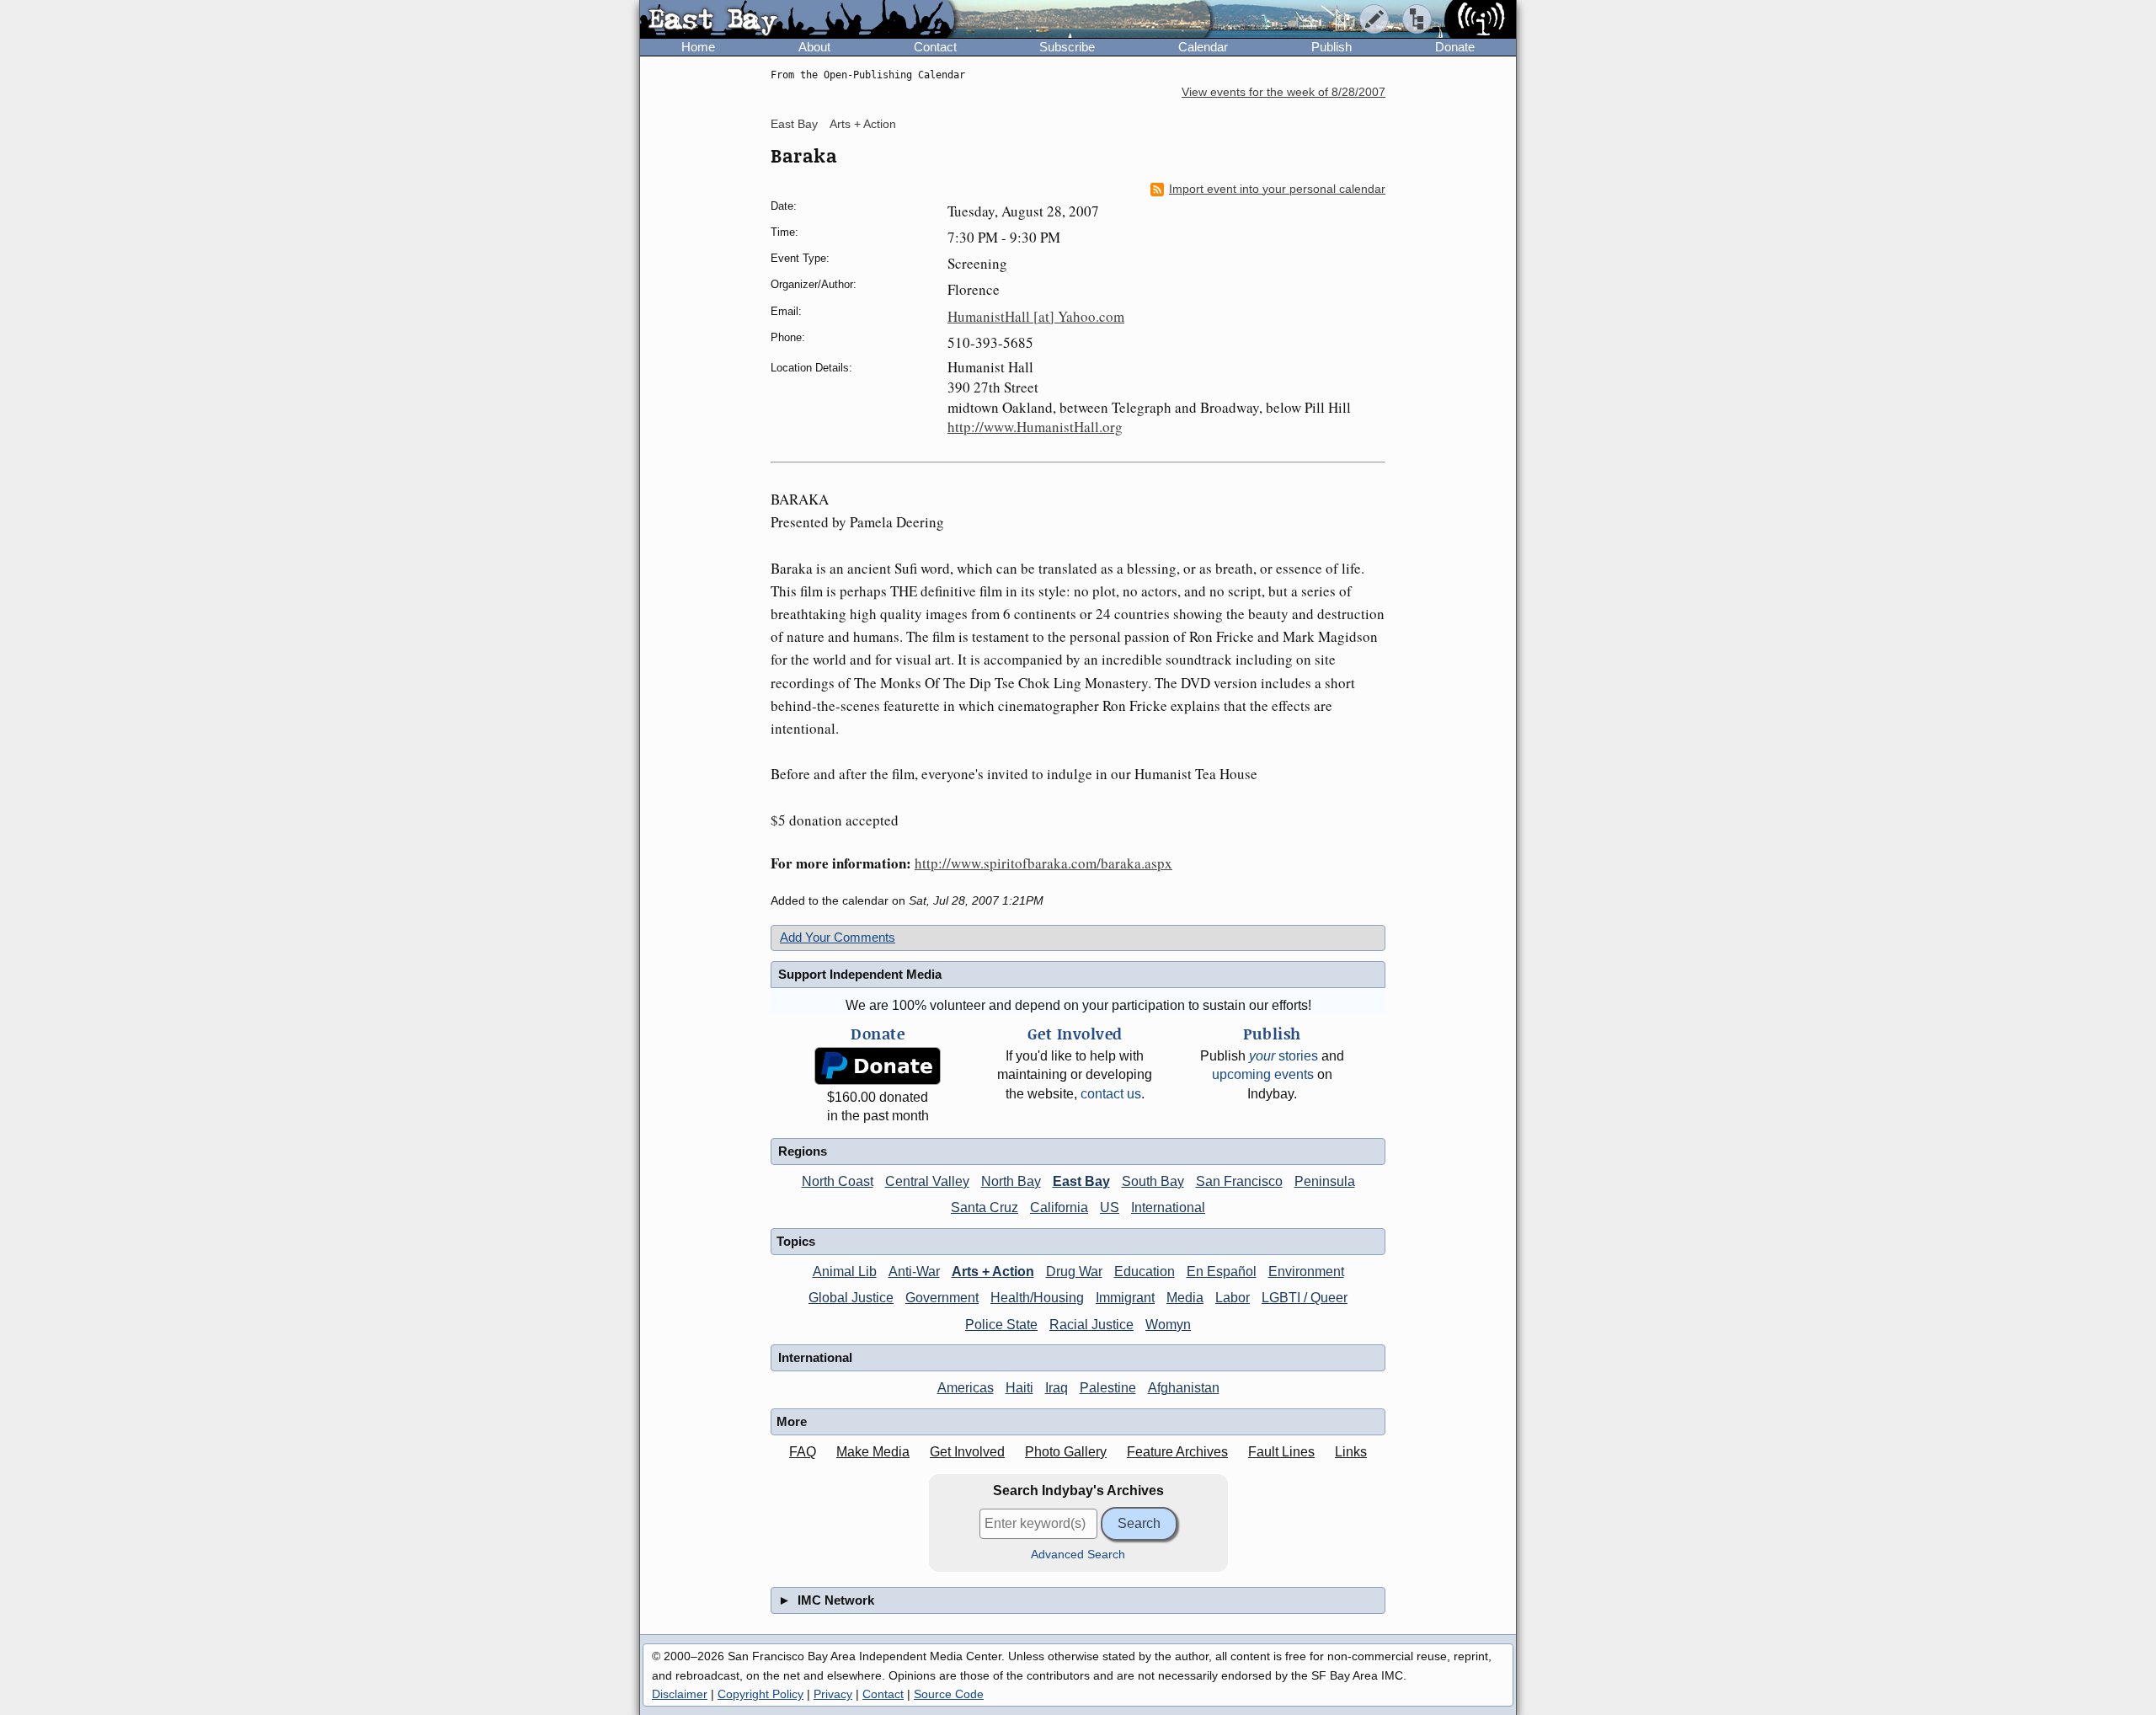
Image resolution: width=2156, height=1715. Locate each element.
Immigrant (1125, 1298)
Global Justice (851, 1298)
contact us (1111, 1094)
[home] (797, 20)
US (1110, 1207)
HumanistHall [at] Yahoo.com (1036, 316)
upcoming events (1263, 1074)
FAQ (803, 1452)
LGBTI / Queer (1305, 1298)
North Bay (1011, 1181)
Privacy (833, 1694)
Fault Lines (1281, 1452)
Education (1145, 1272)
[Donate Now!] (878, 1066)
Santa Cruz (985, 1207)
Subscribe (1067, 47)
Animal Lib (845, 1272)
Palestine (1108, 1388)
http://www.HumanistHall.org (1035, 427)
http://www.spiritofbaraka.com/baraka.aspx (1043, 863)
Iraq (1057, 1388)
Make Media (873, 1452)
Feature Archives (1177, 1452)
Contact (935, 47)
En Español (1222, 1272)
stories (1283, 1056)
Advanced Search (1078, 1555)
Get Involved (967, 1452)
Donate (1455, 47)
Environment (1306, 1272)
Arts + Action (863, 124)
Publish (1331, 47)
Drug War (1074, 1272)
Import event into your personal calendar (1277, 189)
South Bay (1153, 1181)
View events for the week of (1283, 92)
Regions (803, 1151)
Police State (1001, 1325)
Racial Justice (1091, 1325)
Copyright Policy (760, 1694)
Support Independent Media (860, 974)
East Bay (794, 124)
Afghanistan (1184, 1388)
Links (1351, 1452)
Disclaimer (680, 1694)
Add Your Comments (838, 937)
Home (698, 47)
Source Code (949, 1694)
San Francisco (1239, 1181)
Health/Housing (1037, 1298)
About (814, 47)
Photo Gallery (1066, 1452)
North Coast (838, 1181)
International (1168, 1207)
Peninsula (1325, 1181)
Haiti (1019, 1388)
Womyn (1168, 1325)
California (1059, 1207)
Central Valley (927, 1181)
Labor (1233, 1298)
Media (1185, 1298)
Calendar (1203, 47)
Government (942, 1298)
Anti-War (914, 1272)
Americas (966, 1388)
